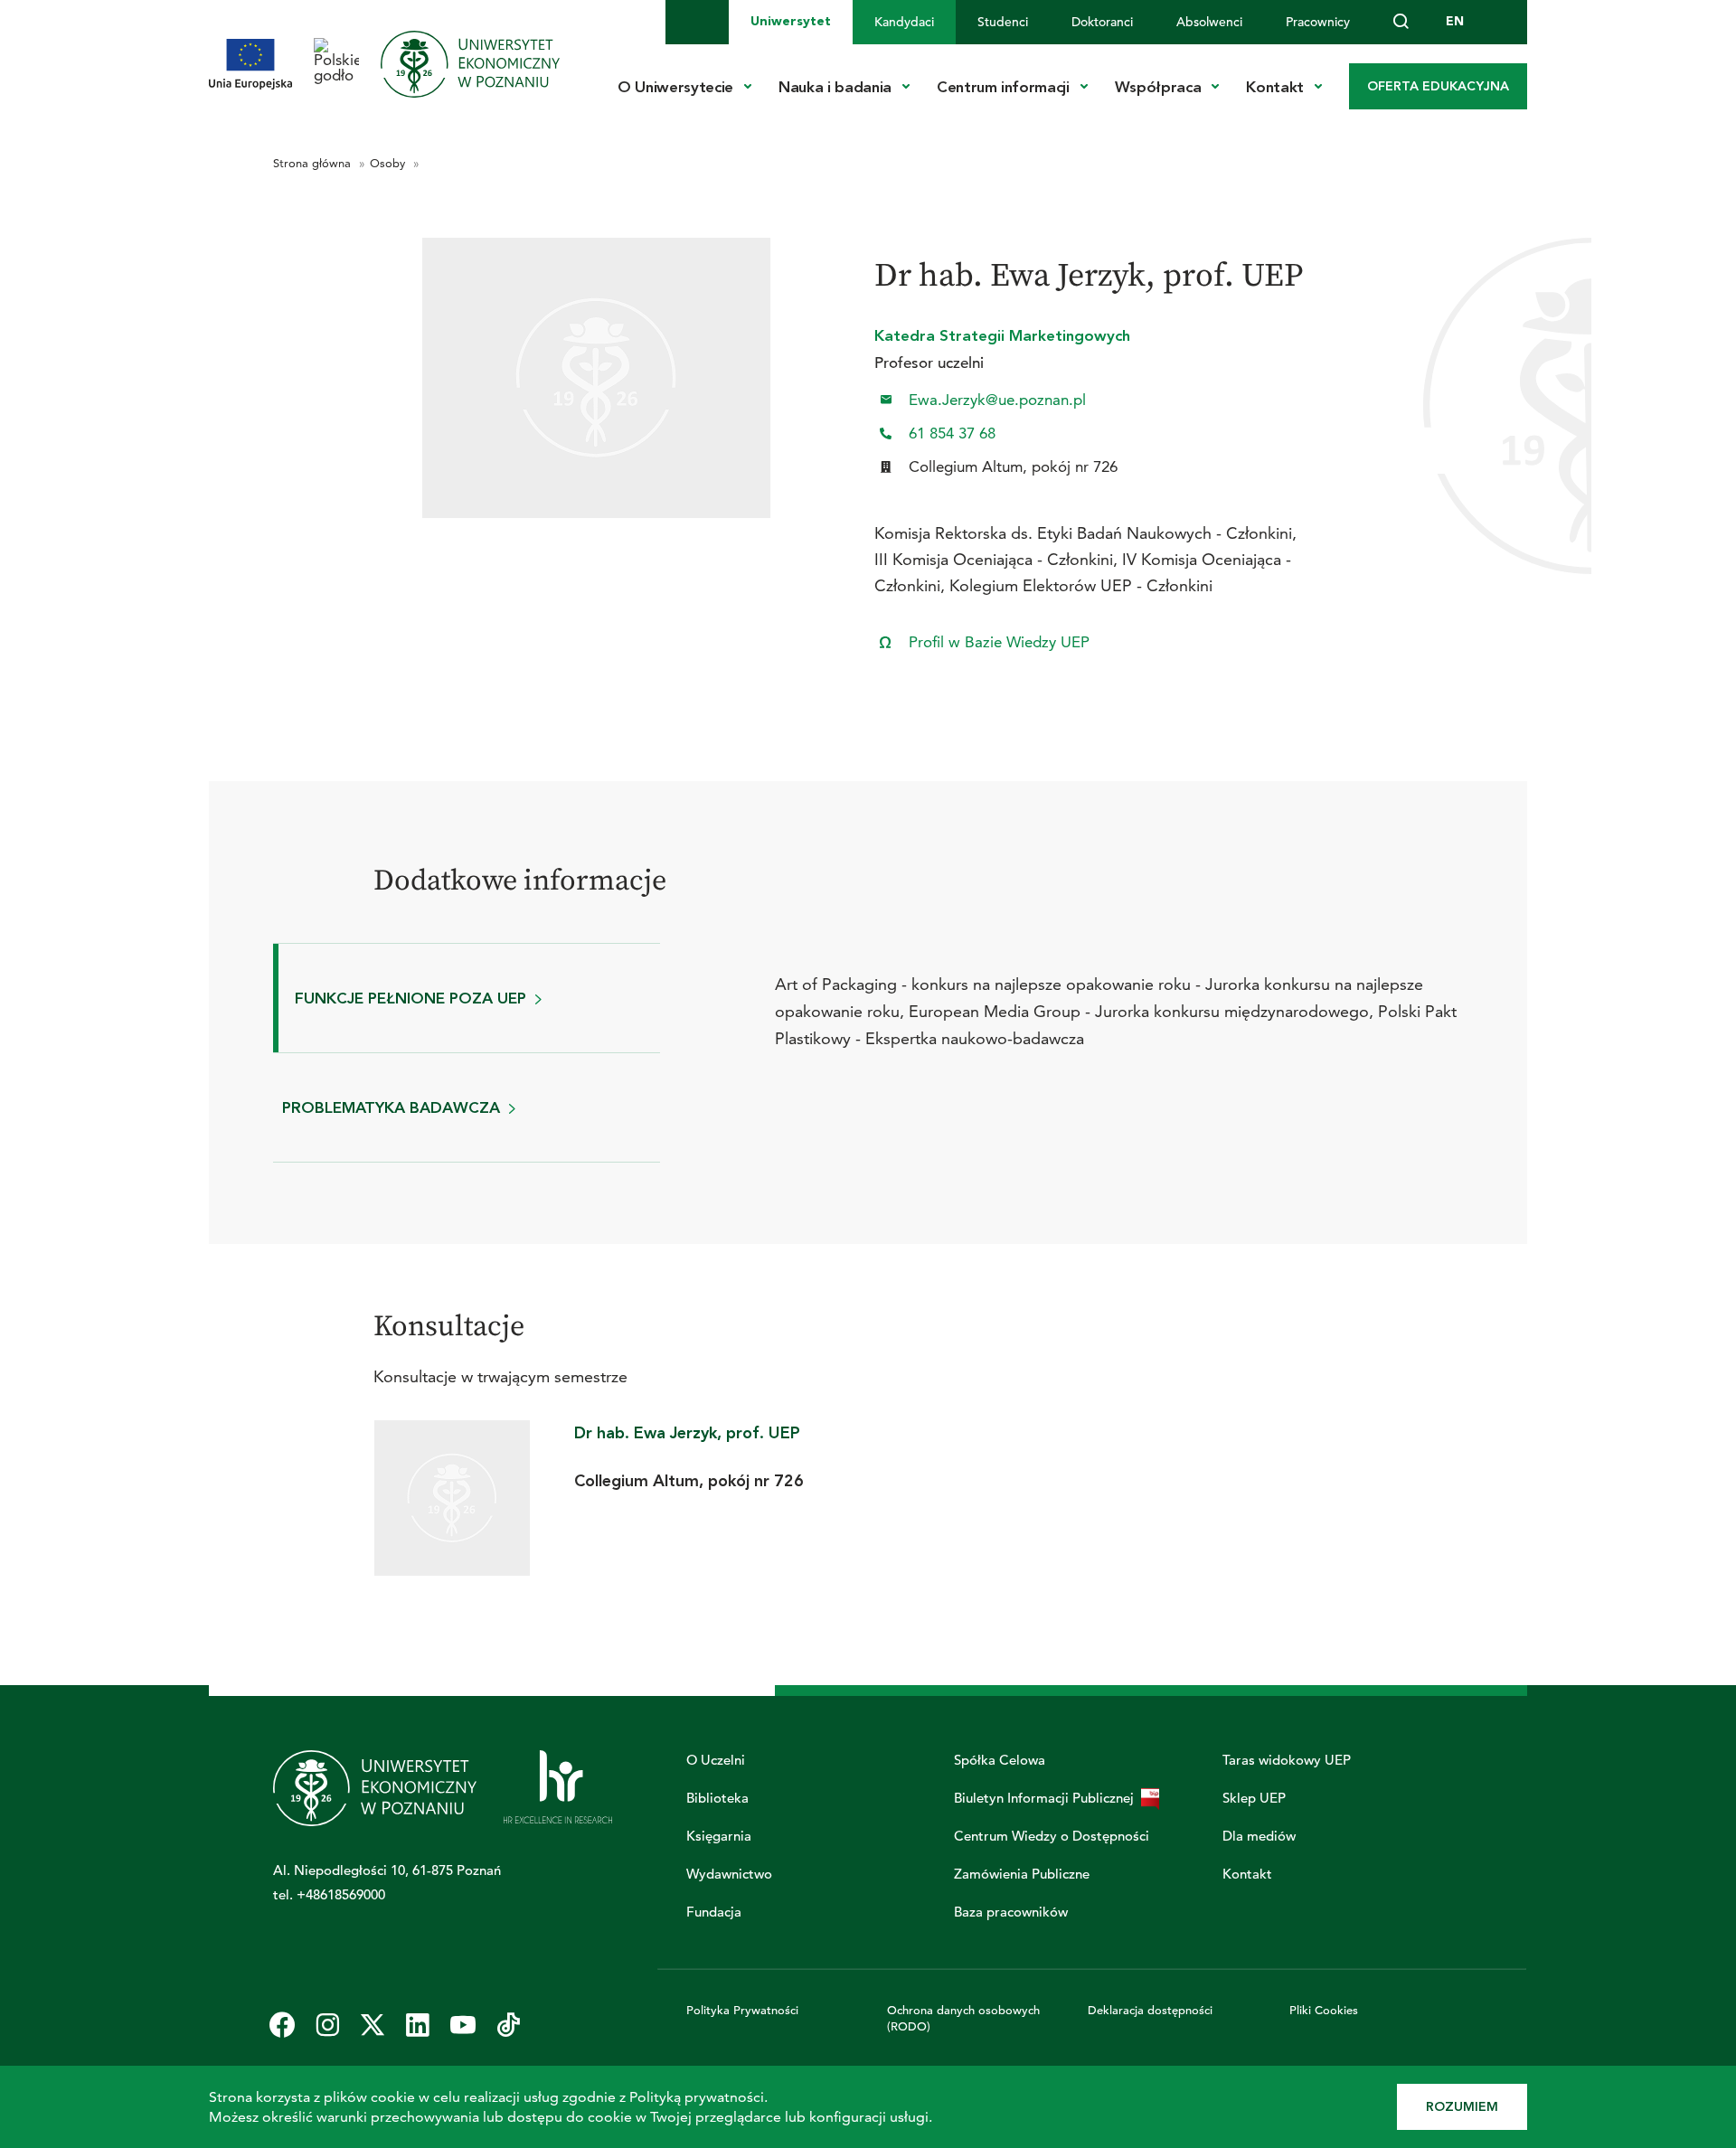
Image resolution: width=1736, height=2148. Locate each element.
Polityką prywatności (697, 2097)
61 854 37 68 (952, 433)
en (1455, 21)
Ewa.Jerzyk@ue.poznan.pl (997, 400)
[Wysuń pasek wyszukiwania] (1401, 22)
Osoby (389, 163)
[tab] (467, 998)
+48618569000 (341, 1894)
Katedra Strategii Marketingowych (1002, 335)
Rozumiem (1462, 2107)
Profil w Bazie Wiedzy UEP (999, 642)
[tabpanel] (1119, 998)
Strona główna (314, 163)
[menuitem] (791, 22)
